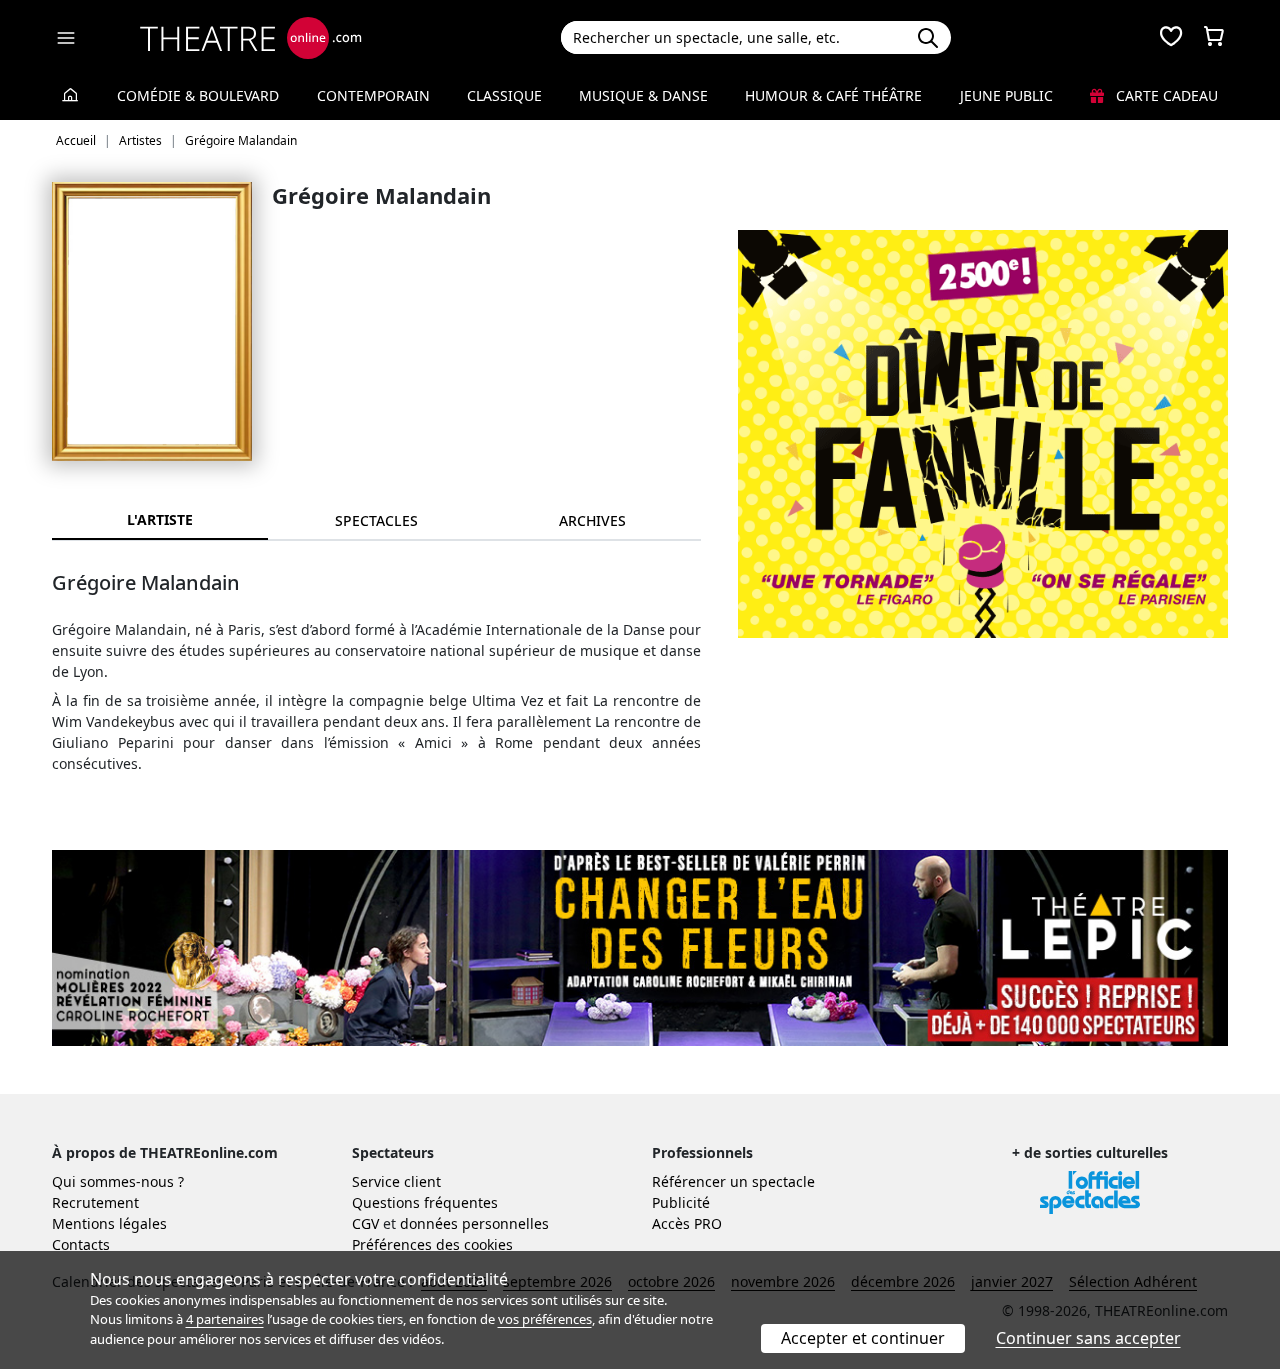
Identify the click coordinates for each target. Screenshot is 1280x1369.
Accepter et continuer (863, 1338)
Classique (504, 95)
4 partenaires (225, 1319)
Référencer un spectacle (733, 1181)
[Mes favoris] (1171, 38)
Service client (396, 1181)
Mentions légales (109, 1223)
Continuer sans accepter (1088, 1338)
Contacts (81, 1244)
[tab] (376, 520)
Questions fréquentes (425, 1202)
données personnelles (474, 1223)
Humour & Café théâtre (833, 95)
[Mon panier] (1214, 38)
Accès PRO (687, 1223)
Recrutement (95, 1202)
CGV (365, 1223)
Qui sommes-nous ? (118, 1181)
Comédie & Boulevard (198, 95)
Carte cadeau (1165, 95)
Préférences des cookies (432, 1244)
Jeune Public (1006, 95)
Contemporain (373, 95)
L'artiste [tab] (160, 519)
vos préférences (545, 1319)
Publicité (681, 1202)
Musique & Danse (643, 95)
